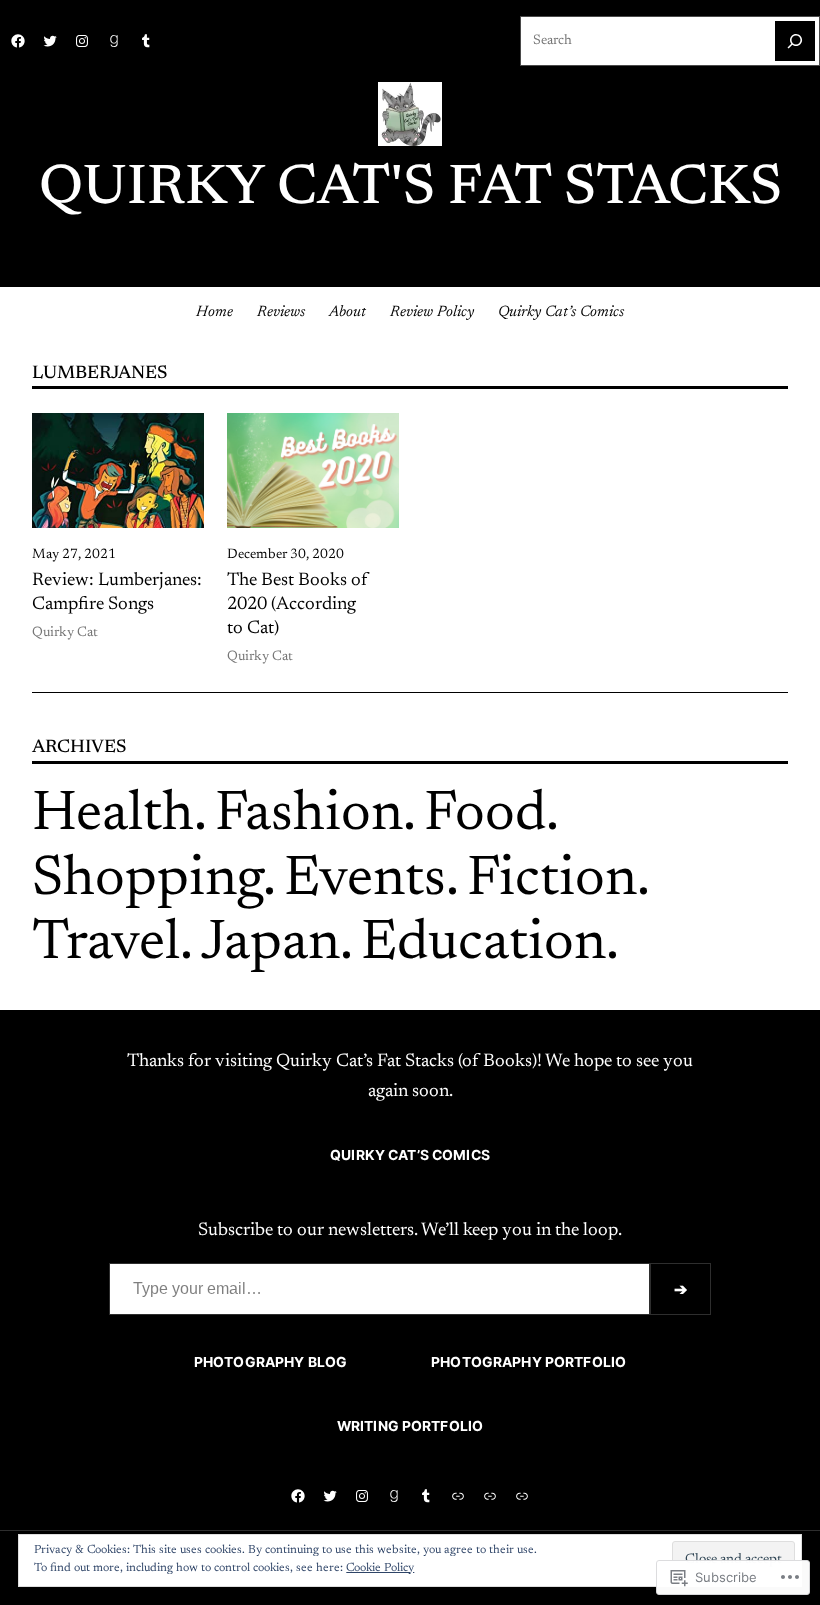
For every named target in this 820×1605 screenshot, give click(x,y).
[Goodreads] (114, 41)
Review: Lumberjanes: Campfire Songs (117, 593)
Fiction (552, 881)
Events (365, 881)
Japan (270, 945)
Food (485, 816)
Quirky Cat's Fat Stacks (410, 190)
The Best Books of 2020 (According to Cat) (297, 605)
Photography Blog (270, 1362)
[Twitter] (50, 41)
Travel (106, 945)
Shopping (147, 881)
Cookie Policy (380, 1568)
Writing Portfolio (410, 1426)
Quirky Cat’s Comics (410, 1155)
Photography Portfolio (528, 1362)
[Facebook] (18, 41)
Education (483, 945)
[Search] (795, 41)
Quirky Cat (65, 633)
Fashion (309, 816)
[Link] (458, 1496)
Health (113, 816)
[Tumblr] (146, 41)
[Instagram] (82, 41)
